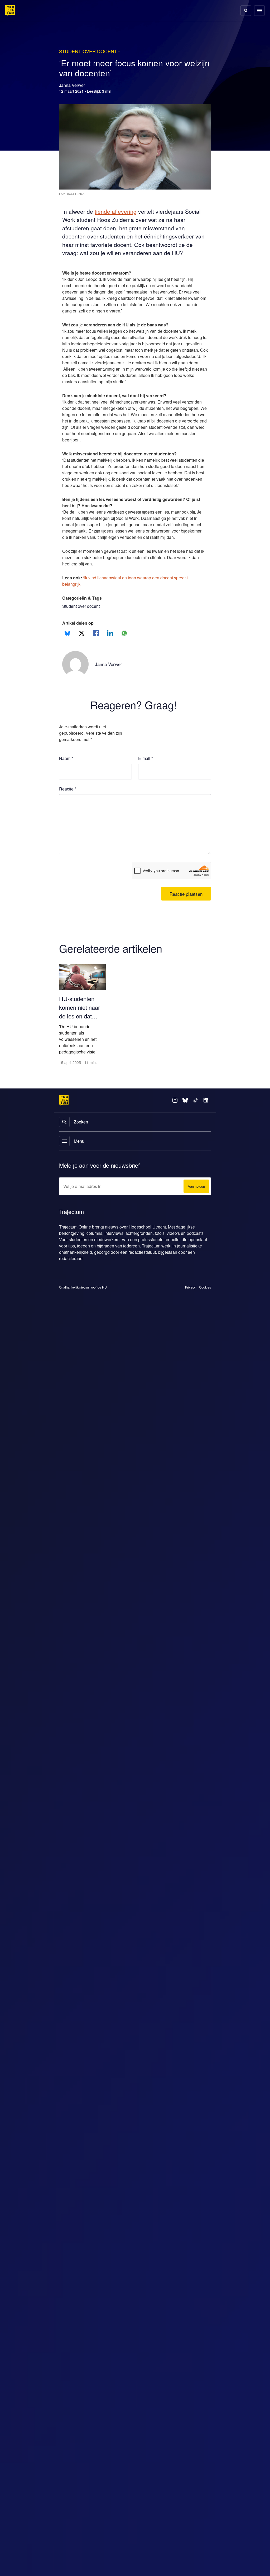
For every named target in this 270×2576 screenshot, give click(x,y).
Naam (66, 777)
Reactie (68, 808)
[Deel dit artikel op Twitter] (82, 652)
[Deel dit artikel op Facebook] (96, 652)
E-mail (146, 777)
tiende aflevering (119, 212)
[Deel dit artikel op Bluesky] (67, 652)
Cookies (205, 1307)
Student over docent (83, 625)
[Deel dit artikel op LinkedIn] (110, 652)
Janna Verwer (110, 683)
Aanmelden (195, 1206)
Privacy (191, 1307)
